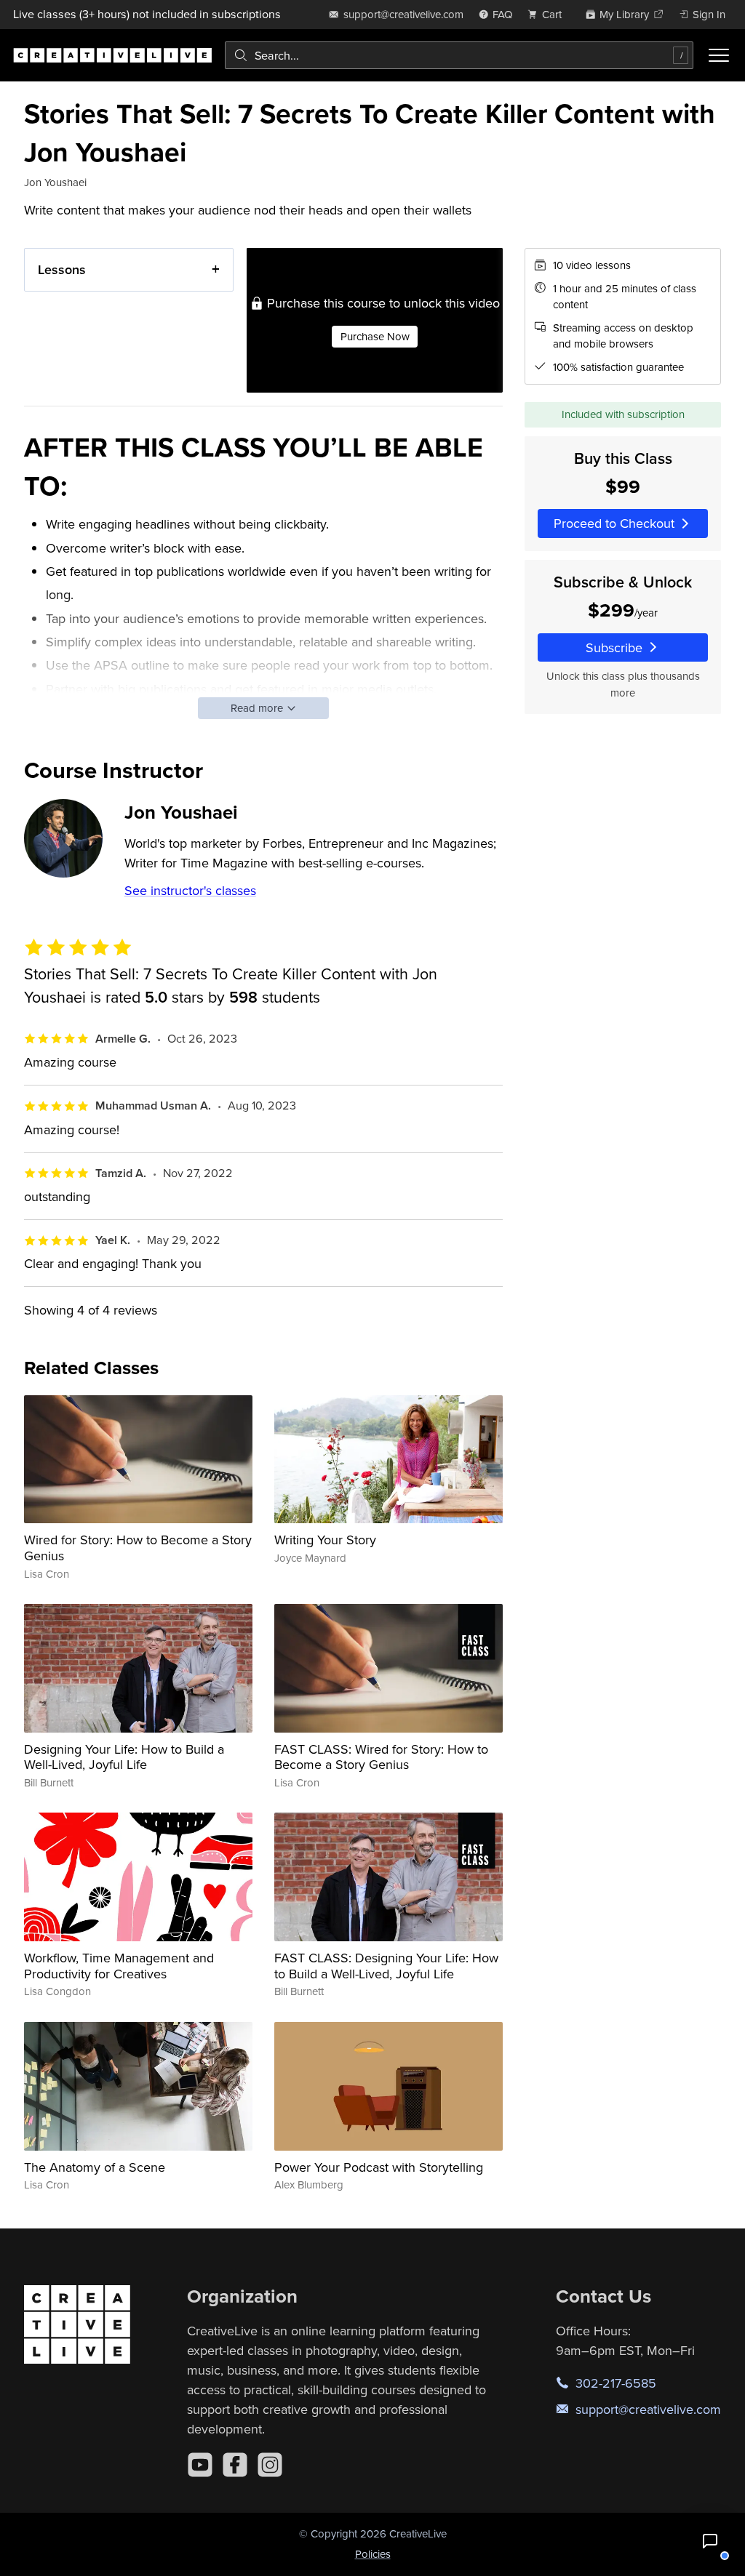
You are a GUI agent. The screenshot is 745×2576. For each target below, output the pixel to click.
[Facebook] (235, 2465)
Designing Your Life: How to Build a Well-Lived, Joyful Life (124, 1757)
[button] (710, 2541)
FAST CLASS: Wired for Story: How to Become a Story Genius (381, 1757)
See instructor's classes (190, 890)
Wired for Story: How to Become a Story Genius (138, 1548)
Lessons (62, 269)
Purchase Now (375, 336)
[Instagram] (270, 2465)
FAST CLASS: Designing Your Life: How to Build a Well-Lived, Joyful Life (386, 1966)
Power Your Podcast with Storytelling (379, 2167)
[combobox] (459, 55)
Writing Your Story (325, 1540)
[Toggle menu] (719, 55)
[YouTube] (200, 2465)
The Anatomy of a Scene (95, 2167)
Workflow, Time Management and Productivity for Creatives (119, 1966)
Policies (373, 2554)
